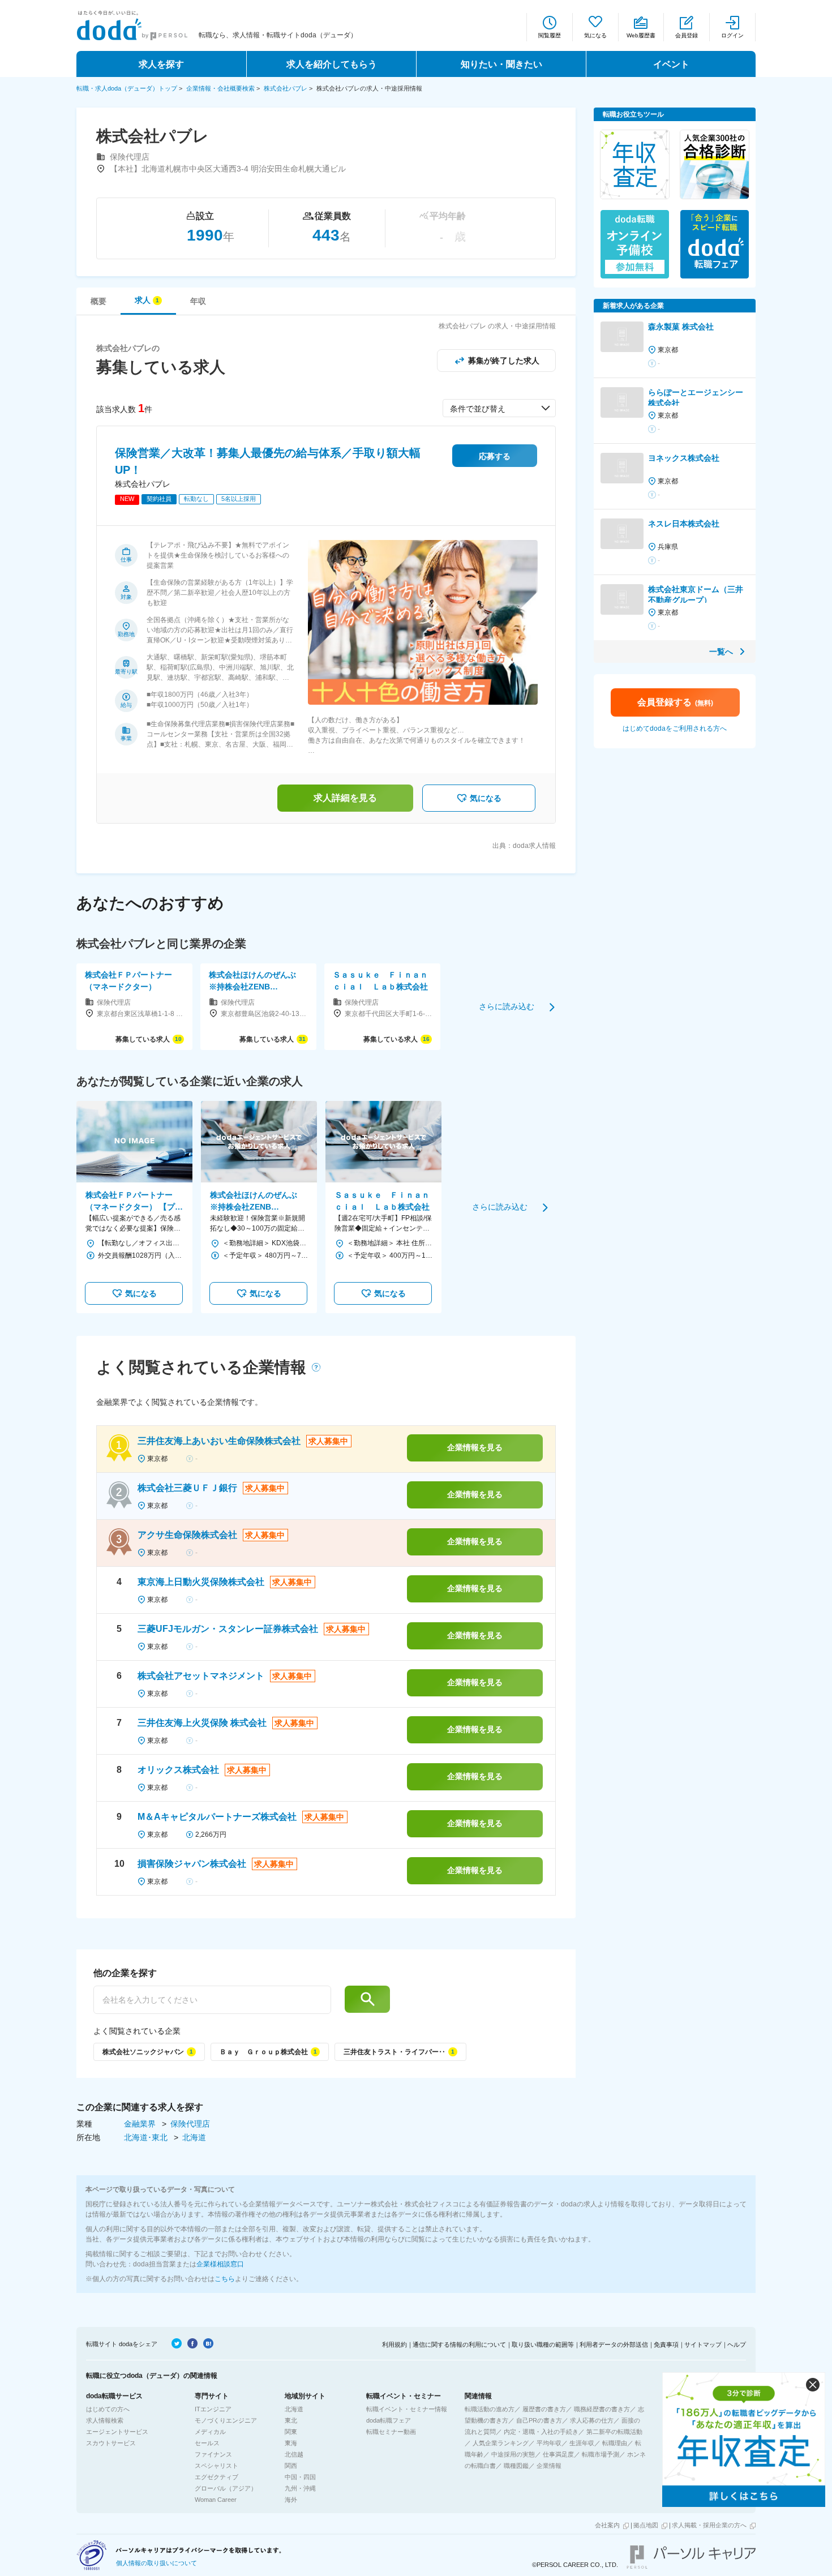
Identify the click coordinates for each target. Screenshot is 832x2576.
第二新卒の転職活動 (614, 2432)
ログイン (732, 35)
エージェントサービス (117, 2432)
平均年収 (549, 2443)
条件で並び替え (478, 409)
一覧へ (721, 651)
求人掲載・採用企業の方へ (709, 2525)
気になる (595, 35)
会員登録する (675, 702)
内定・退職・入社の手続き (541, 2432)
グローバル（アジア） (226, 2488)
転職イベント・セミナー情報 (407, 2409)
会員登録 (687, 35)
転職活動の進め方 (490, 2409)
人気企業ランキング (501, 2443)
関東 (291, 2432)
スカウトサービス (111, 2443)
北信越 (294, 2454)
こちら (225, 2279)
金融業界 (141, 2124)
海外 (291, 2500)
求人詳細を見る (345, 798)
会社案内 (607, 2525)
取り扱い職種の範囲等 (543, 2344)
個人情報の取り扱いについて (156, 2563)
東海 (291, 2443)
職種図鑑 (516, 2466)
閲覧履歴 (550, 35)
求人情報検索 (105, 2420)
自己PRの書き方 (539, 2420)
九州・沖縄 (300, 2488)
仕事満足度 (558, 2454)
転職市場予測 (601, 2454)
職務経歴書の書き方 (602, 2409)
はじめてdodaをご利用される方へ (675, 728)
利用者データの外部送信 (614, 2344)
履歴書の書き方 (544, 2409)
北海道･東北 (147, 2137)
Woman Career (216, 2500)
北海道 (194, 2137)
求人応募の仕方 (592, 2420)
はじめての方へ (108, 2409)
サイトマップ (703, 2344)
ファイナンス (213, 2454)
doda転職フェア (389, 2420)
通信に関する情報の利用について (459, 2344)
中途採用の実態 (513, 2454)
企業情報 (549, 2466)
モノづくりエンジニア (226, 2420)
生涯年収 (582, 2443)
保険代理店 (190, 2124)
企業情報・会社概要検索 (220, 88)
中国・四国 (300, 2477)
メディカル (210, 2432)
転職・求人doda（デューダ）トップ (127, 88)
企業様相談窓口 (220, 2264)
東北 (291, 2420)
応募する (495, 456)
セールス (207, 2443)
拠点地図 (646, 2525)
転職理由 (615, 2443)
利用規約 (394, 2344)
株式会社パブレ (286, 88)
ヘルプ (737, 2344)
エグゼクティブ (216, 2477)
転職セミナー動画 (391, 2432)
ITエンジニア (213, 2409)
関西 (291, 2466)
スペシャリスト (216, 2466)
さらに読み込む (507, 1006)
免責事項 (666, 2344)
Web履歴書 (641, 35)
